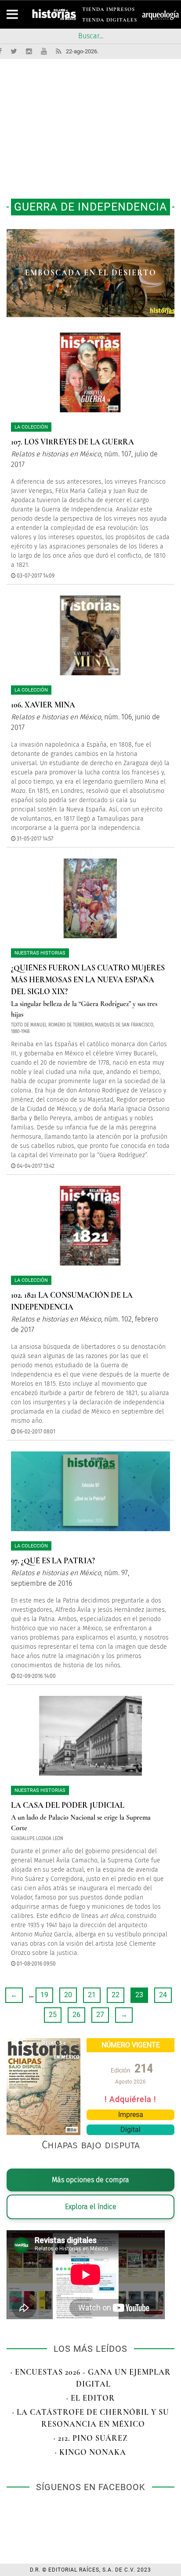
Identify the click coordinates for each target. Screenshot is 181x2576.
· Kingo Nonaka (90, 2452)
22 (116, 1995)
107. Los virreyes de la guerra (72, 442)
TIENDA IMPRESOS (109, 11)
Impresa (131, 2115)
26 (76, 2015)
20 (68, 1995)
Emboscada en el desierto (91, 273)
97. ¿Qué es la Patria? (53, 1561)
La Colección (31, 427)
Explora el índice (91, 2207)
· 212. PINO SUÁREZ (91, 2438)
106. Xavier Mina (43, 705)
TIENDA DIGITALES (110, 21)
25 (53, 2015)
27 (100, 2015)
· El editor (91, 2398)
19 (44, 1995)
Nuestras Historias (40, 953)
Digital (130, 2130)
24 (163, 1995)
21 (92, 1995)
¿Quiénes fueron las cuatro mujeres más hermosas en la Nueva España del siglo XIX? (88, 980)
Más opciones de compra (90, 2180)
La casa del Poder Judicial (68, 1805)
